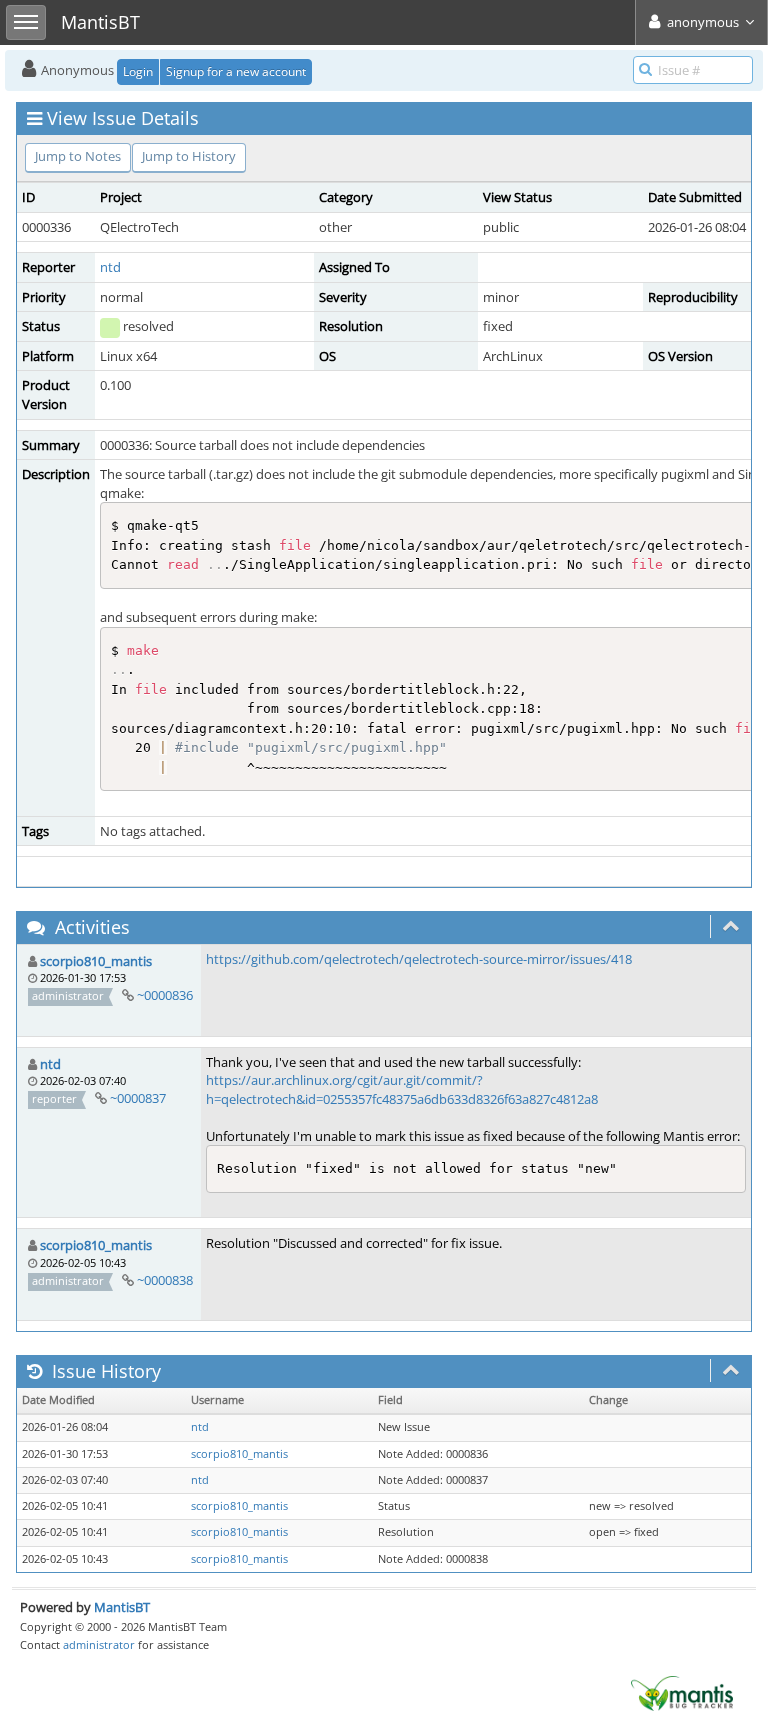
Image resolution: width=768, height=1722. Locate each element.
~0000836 (165, 995)
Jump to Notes (78, 156)
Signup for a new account (236, 71)
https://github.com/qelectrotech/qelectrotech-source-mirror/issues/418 (419, 959)
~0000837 (138, 1098)
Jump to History (189, 156)
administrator (99, 1644)
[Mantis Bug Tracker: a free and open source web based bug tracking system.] (682, 1692)
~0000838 (165, 1280)
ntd (110, 267)
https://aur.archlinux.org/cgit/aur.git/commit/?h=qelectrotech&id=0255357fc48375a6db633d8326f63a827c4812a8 (402, 1089)
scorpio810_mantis (96, 961)
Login (138, 71)
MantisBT (122, 1607)
